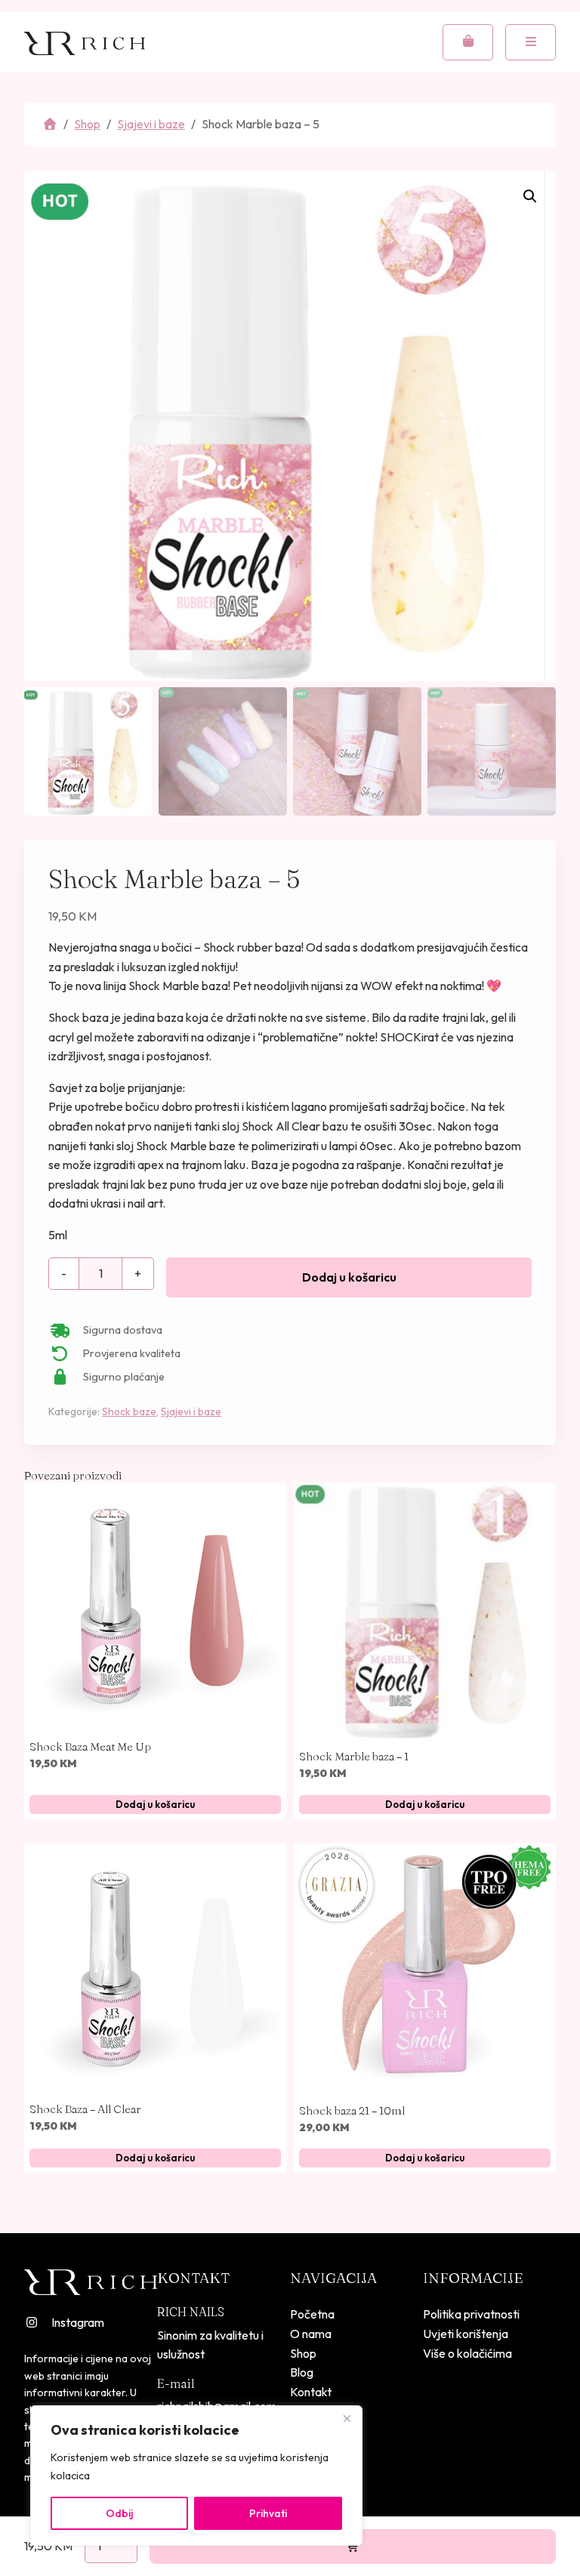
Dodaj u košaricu (349, 1277)
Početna (312, 2314)
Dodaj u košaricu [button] (155, 1804)
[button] (530, 196)
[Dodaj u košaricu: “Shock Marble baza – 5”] (353, 2547)
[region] (196, 2476)
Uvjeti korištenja (466, 2334)
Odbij (119, 2513)
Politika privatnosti (471, 2314)
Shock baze (129, 1411)
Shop (87, 124)
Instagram (78, 2322)
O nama (311, 2334)
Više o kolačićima (467, 2353)
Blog (302, 2372)
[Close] (347, 2418)
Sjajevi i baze (151, 124)
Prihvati (268, 2513)
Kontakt (311, 2392)
